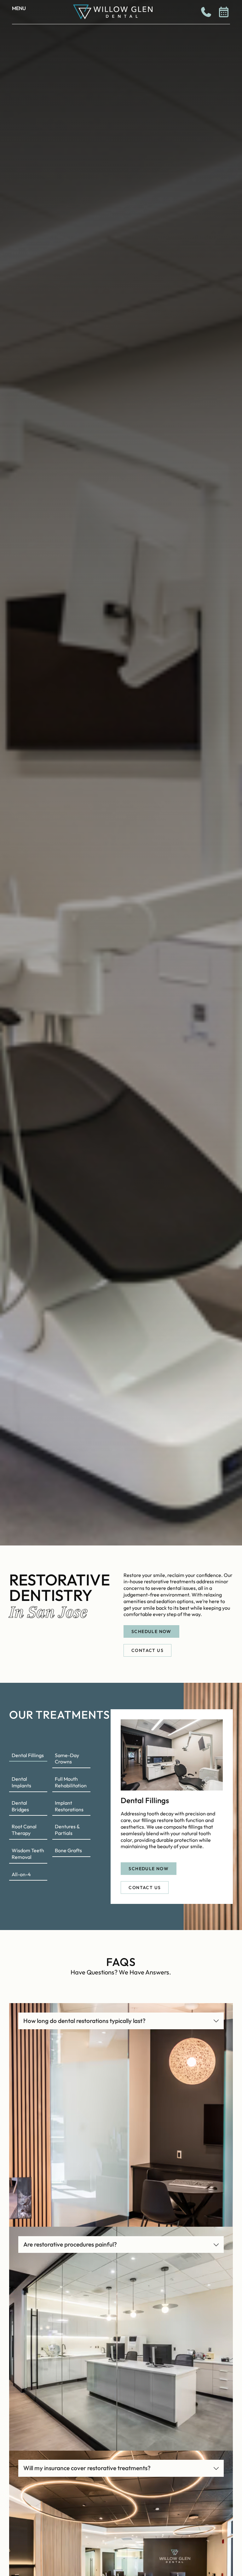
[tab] (28, 1756)
